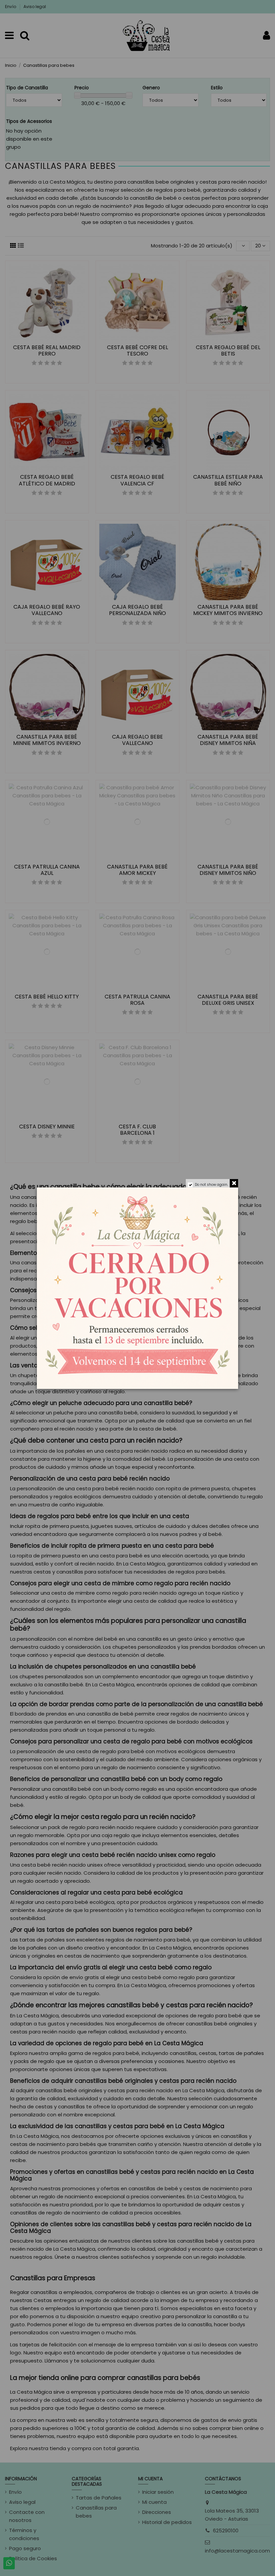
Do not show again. (211, 1185)
